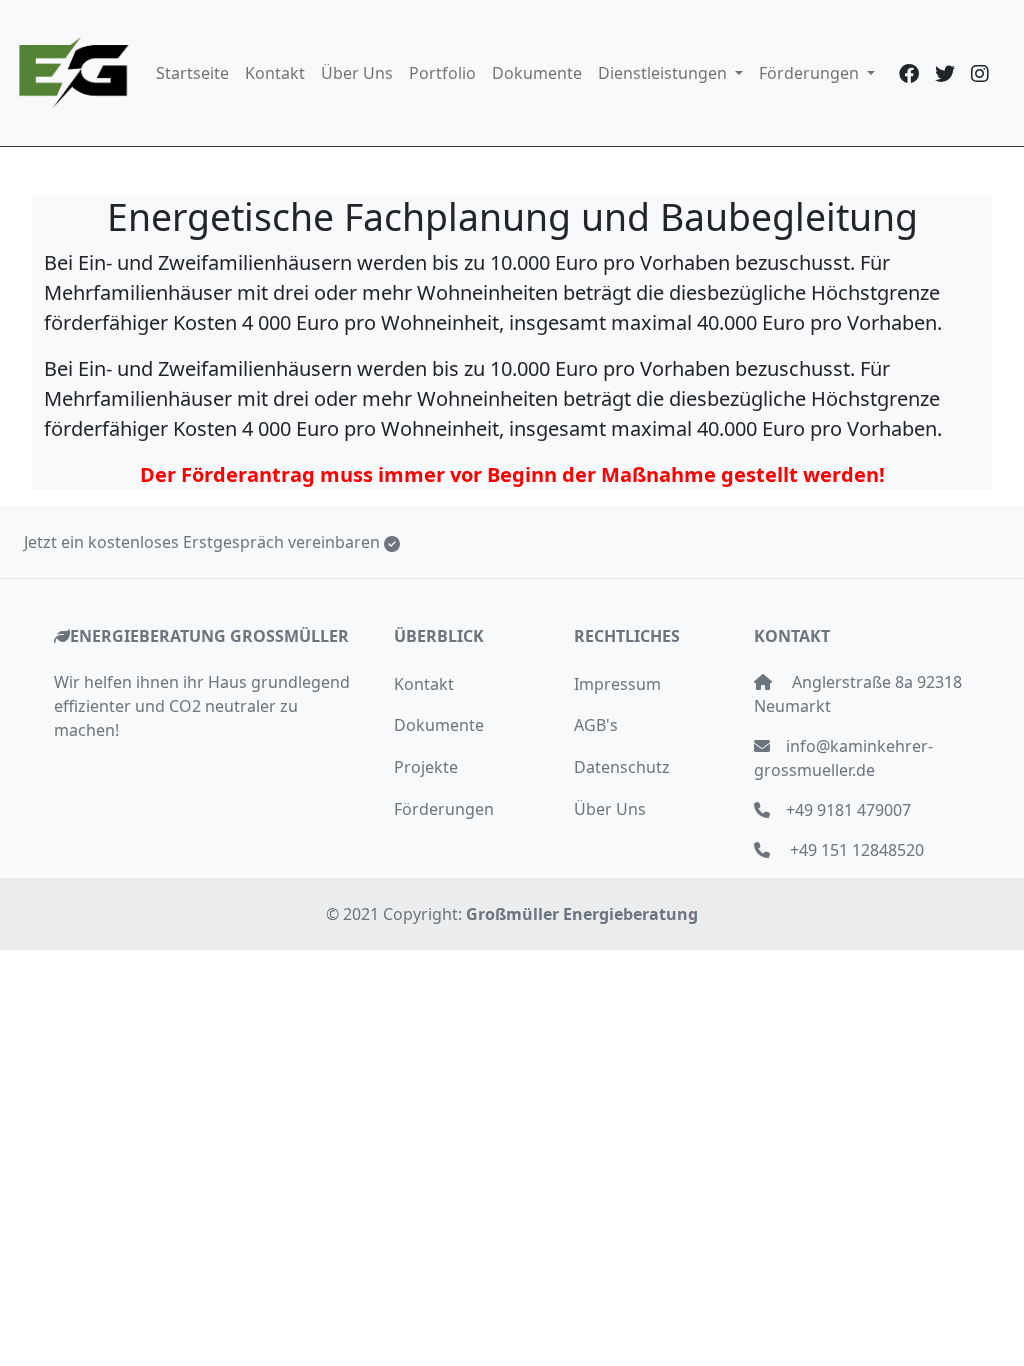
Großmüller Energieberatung (582, 914)
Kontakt (275, 73)
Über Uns (357, 73)
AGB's (596, 725)
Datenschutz (622, 767)
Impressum (617, 684)
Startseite (192, 73)
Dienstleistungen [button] (664, 73)
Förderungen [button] (811, 73)
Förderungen (444, 809)
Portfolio (442, 73)
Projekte (426, 767)
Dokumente (537, 73)
